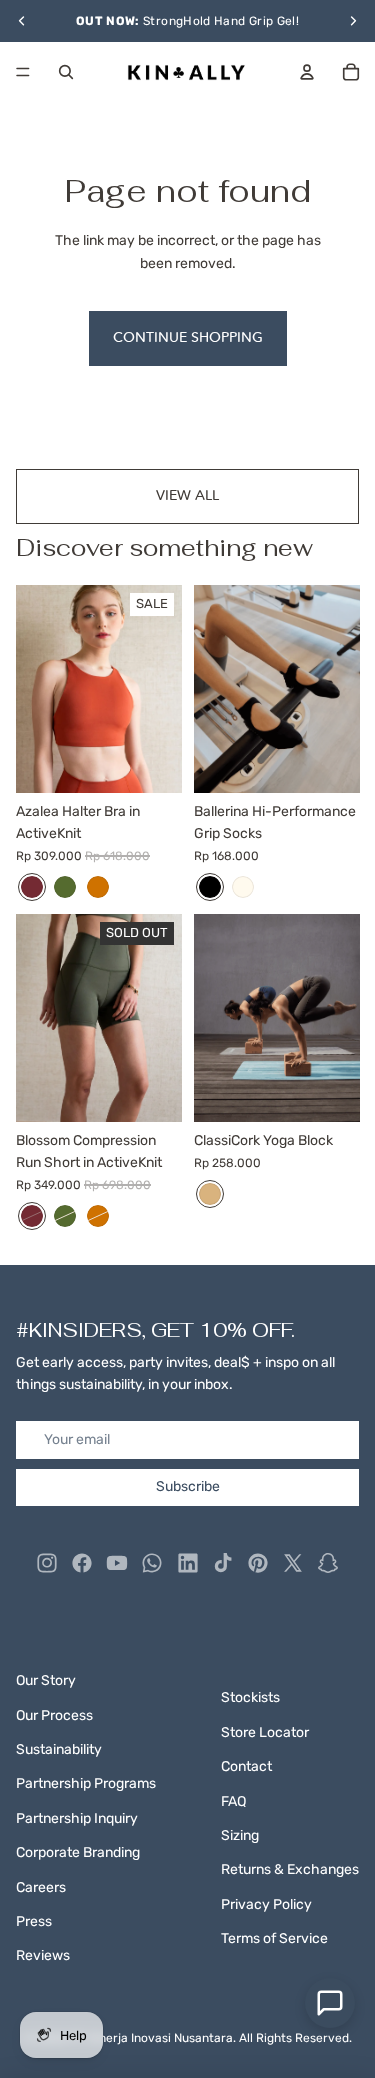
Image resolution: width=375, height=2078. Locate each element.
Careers (41, 1887)
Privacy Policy (266, 1904)
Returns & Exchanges (290, 1869)
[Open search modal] (66, 72)
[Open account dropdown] (307, 72)
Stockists (250, 1697)
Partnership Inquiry (77, 1818)
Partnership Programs (86, 1783)
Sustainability (59, 1749)
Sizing (240, 1835)
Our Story (46, 1680)
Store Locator (265, 1732)
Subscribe (188, 1486)
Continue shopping (188, 337)
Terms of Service (274, 1938)
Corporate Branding (78, 1852)
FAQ (233, 1801)
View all (187, 495)
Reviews (43, 1955)
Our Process (54, 1715)
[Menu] (23, 72)
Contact (246, 1766)
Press (34, 1921)
